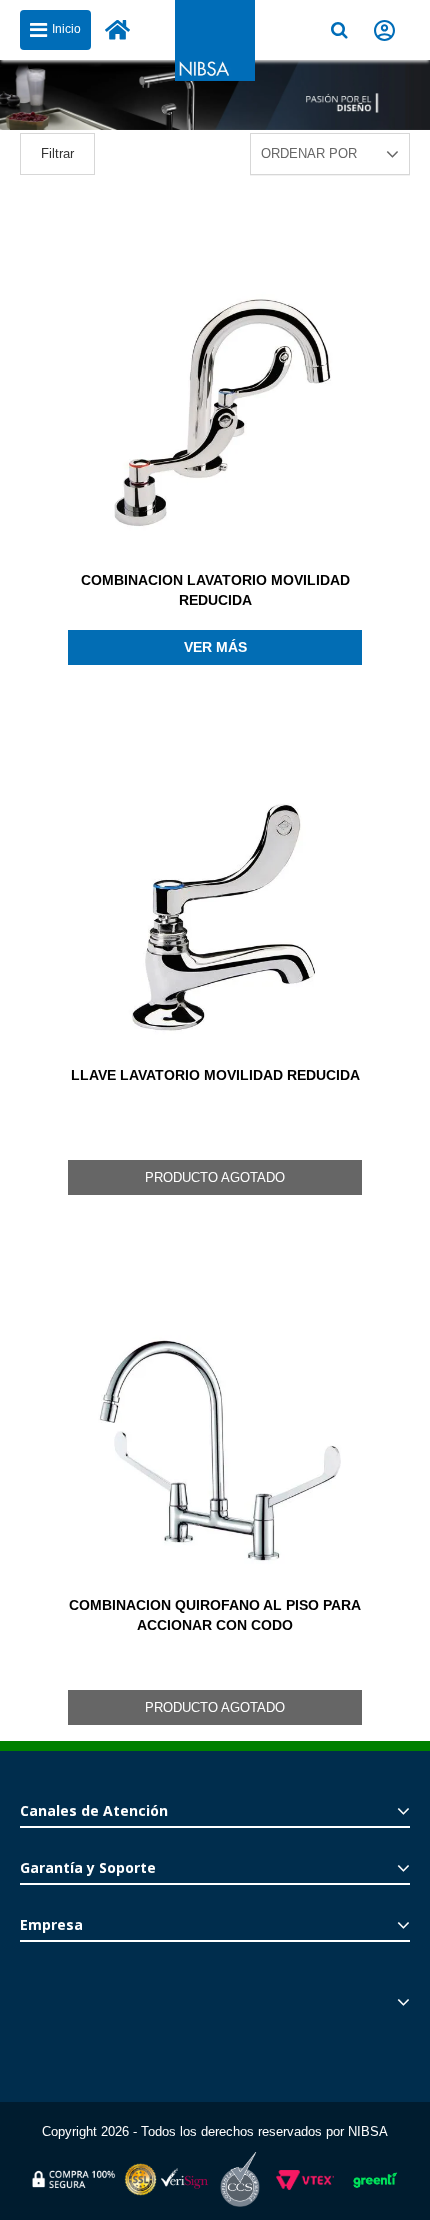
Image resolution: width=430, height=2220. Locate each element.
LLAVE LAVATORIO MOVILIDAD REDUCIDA (215, 1075)
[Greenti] (375, 2191)
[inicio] (118, 30)
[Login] (384, 30)
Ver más (215, 647)
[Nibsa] (215, 75)
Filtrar (57, 153)
